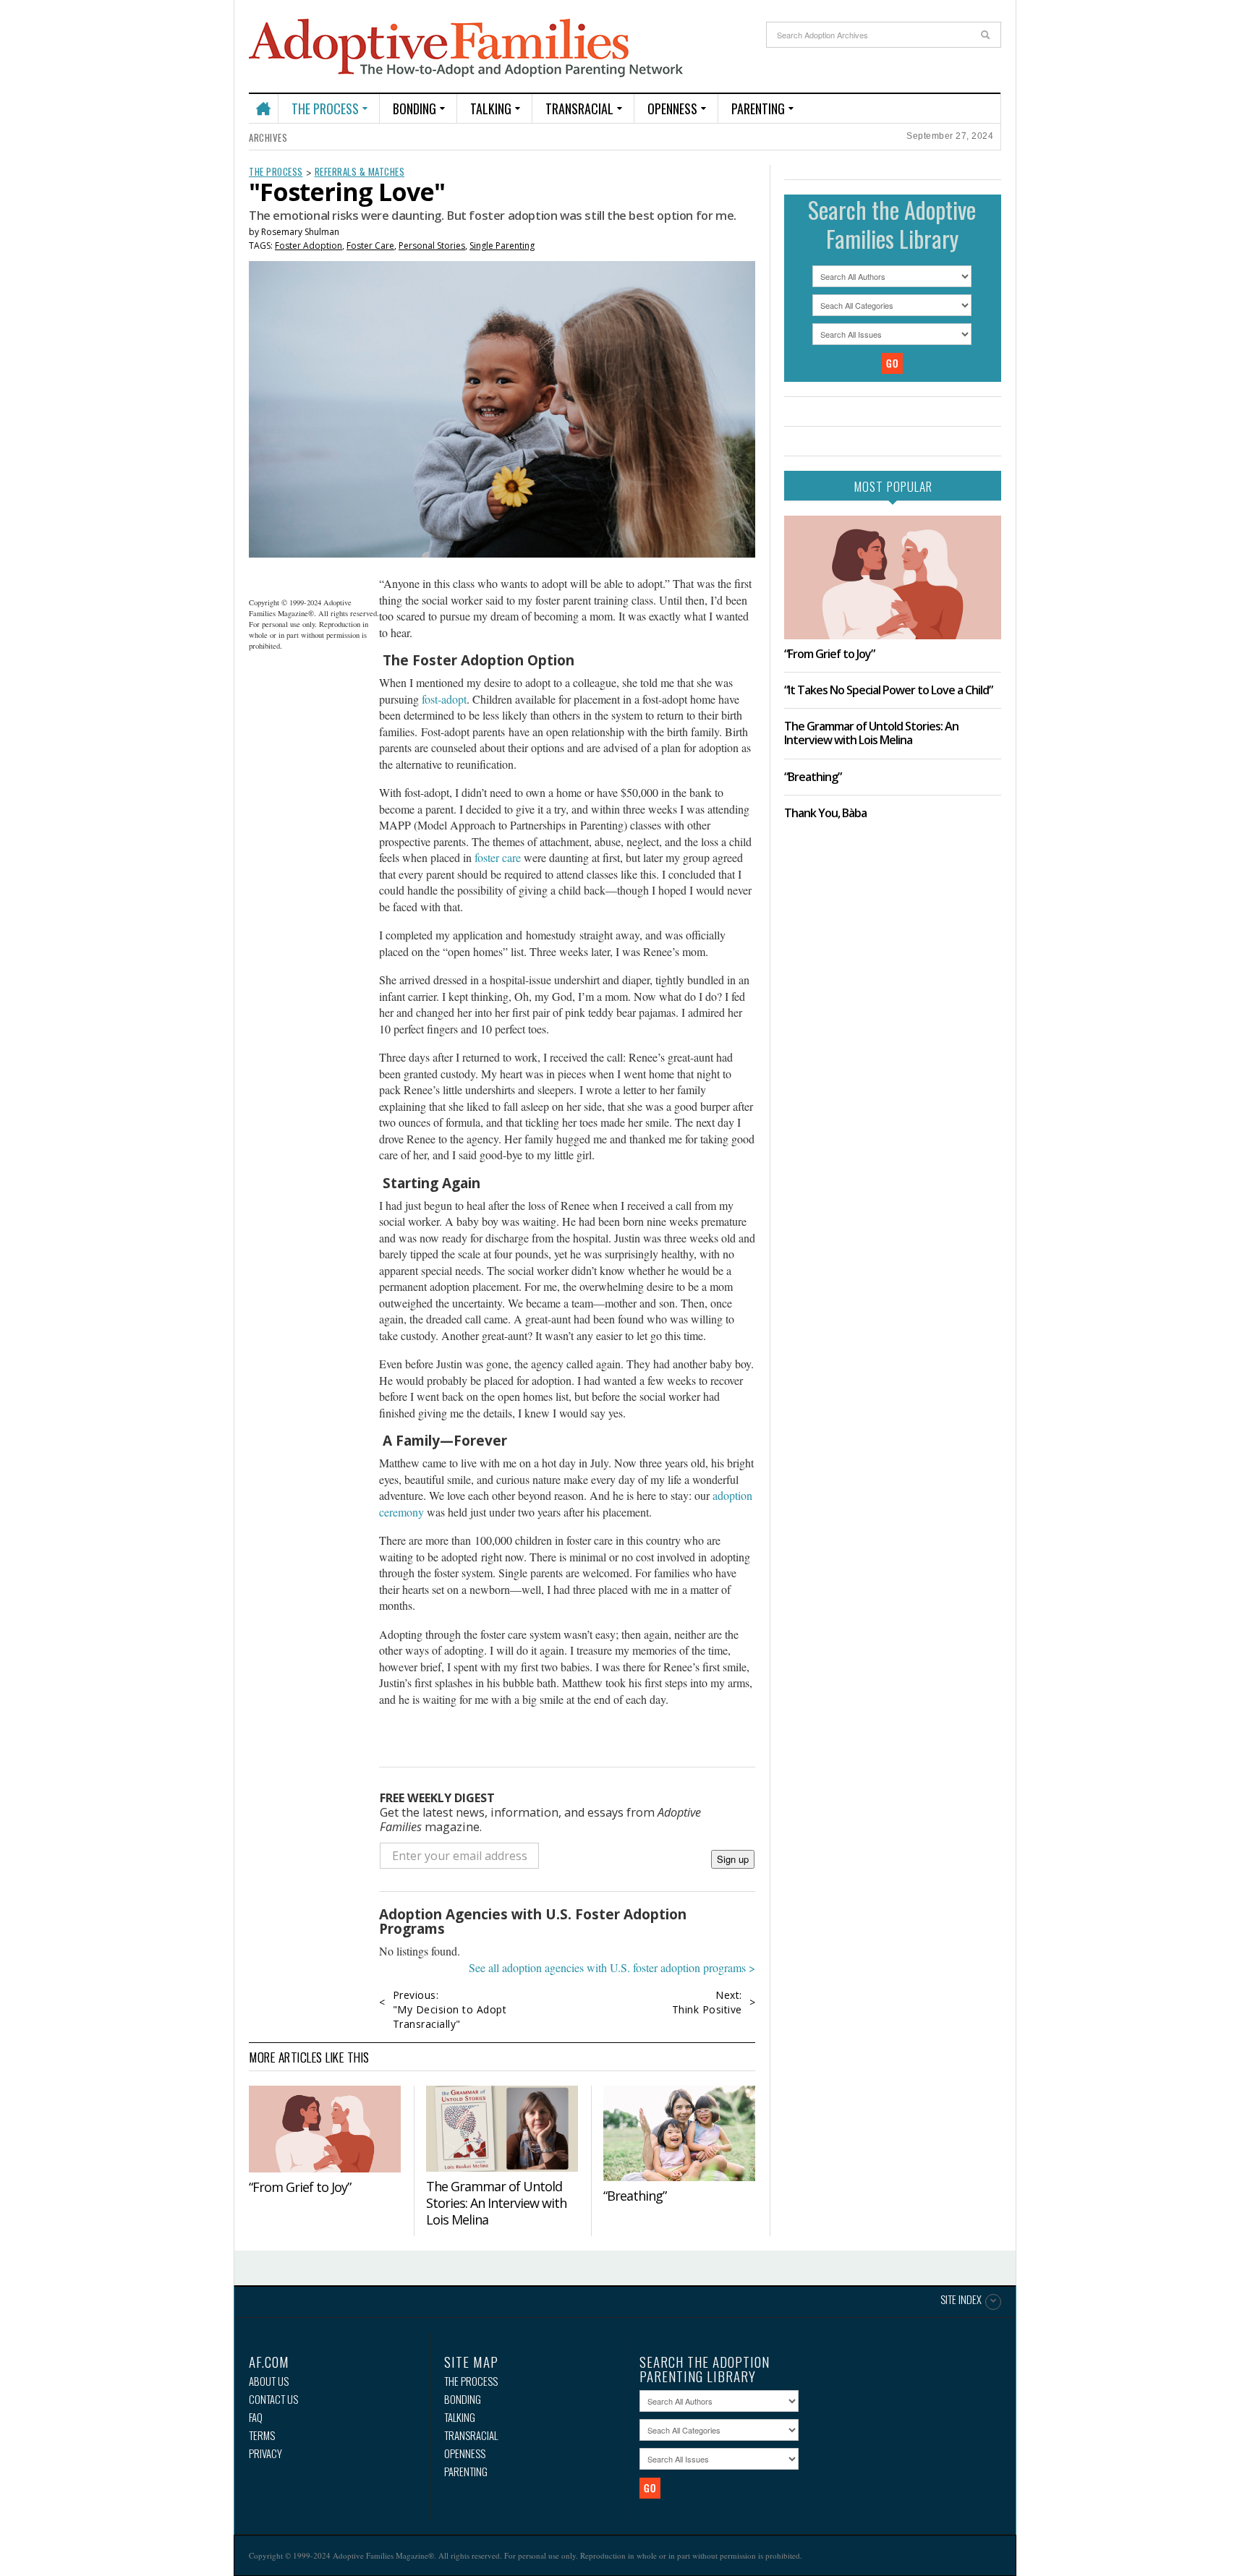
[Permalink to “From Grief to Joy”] (325, 2129)
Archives (268, 137)
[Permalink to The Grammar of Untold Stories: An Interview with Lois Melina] (502, 2128)
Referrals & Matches (360, 171)
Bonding (414, 108)
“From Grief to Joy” (300, 2187)
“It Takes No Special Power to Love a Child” (888, 690)
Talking (491, 108)
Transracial (579, 108)
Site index (961, 2300)
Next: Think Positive (707, 2002)
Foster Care (370, 246)
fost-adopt (444, 699)
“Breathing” (635, 2196)
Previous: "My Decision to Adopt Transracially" (450, 2009)
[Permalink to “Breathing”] (679, 2133)
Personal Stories (432, 246)
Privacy (265, 2453)
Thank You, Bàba (825, 813)
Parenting (758, 108)
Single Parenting (502, 246)
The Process (325, 108)
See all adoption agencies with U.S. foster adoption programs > (612, 1967)
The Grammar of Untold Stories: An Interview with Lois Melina (496, 2203)
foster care (498, 857)
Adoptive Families (466, 48)
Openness (672, 108)
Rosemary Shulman (300, 232)
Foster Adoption (309, 246)
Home (263, 102)
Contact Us (273, 2399)
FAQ (256, 2417)
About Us (269, 2381)
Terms (262, 2435)
